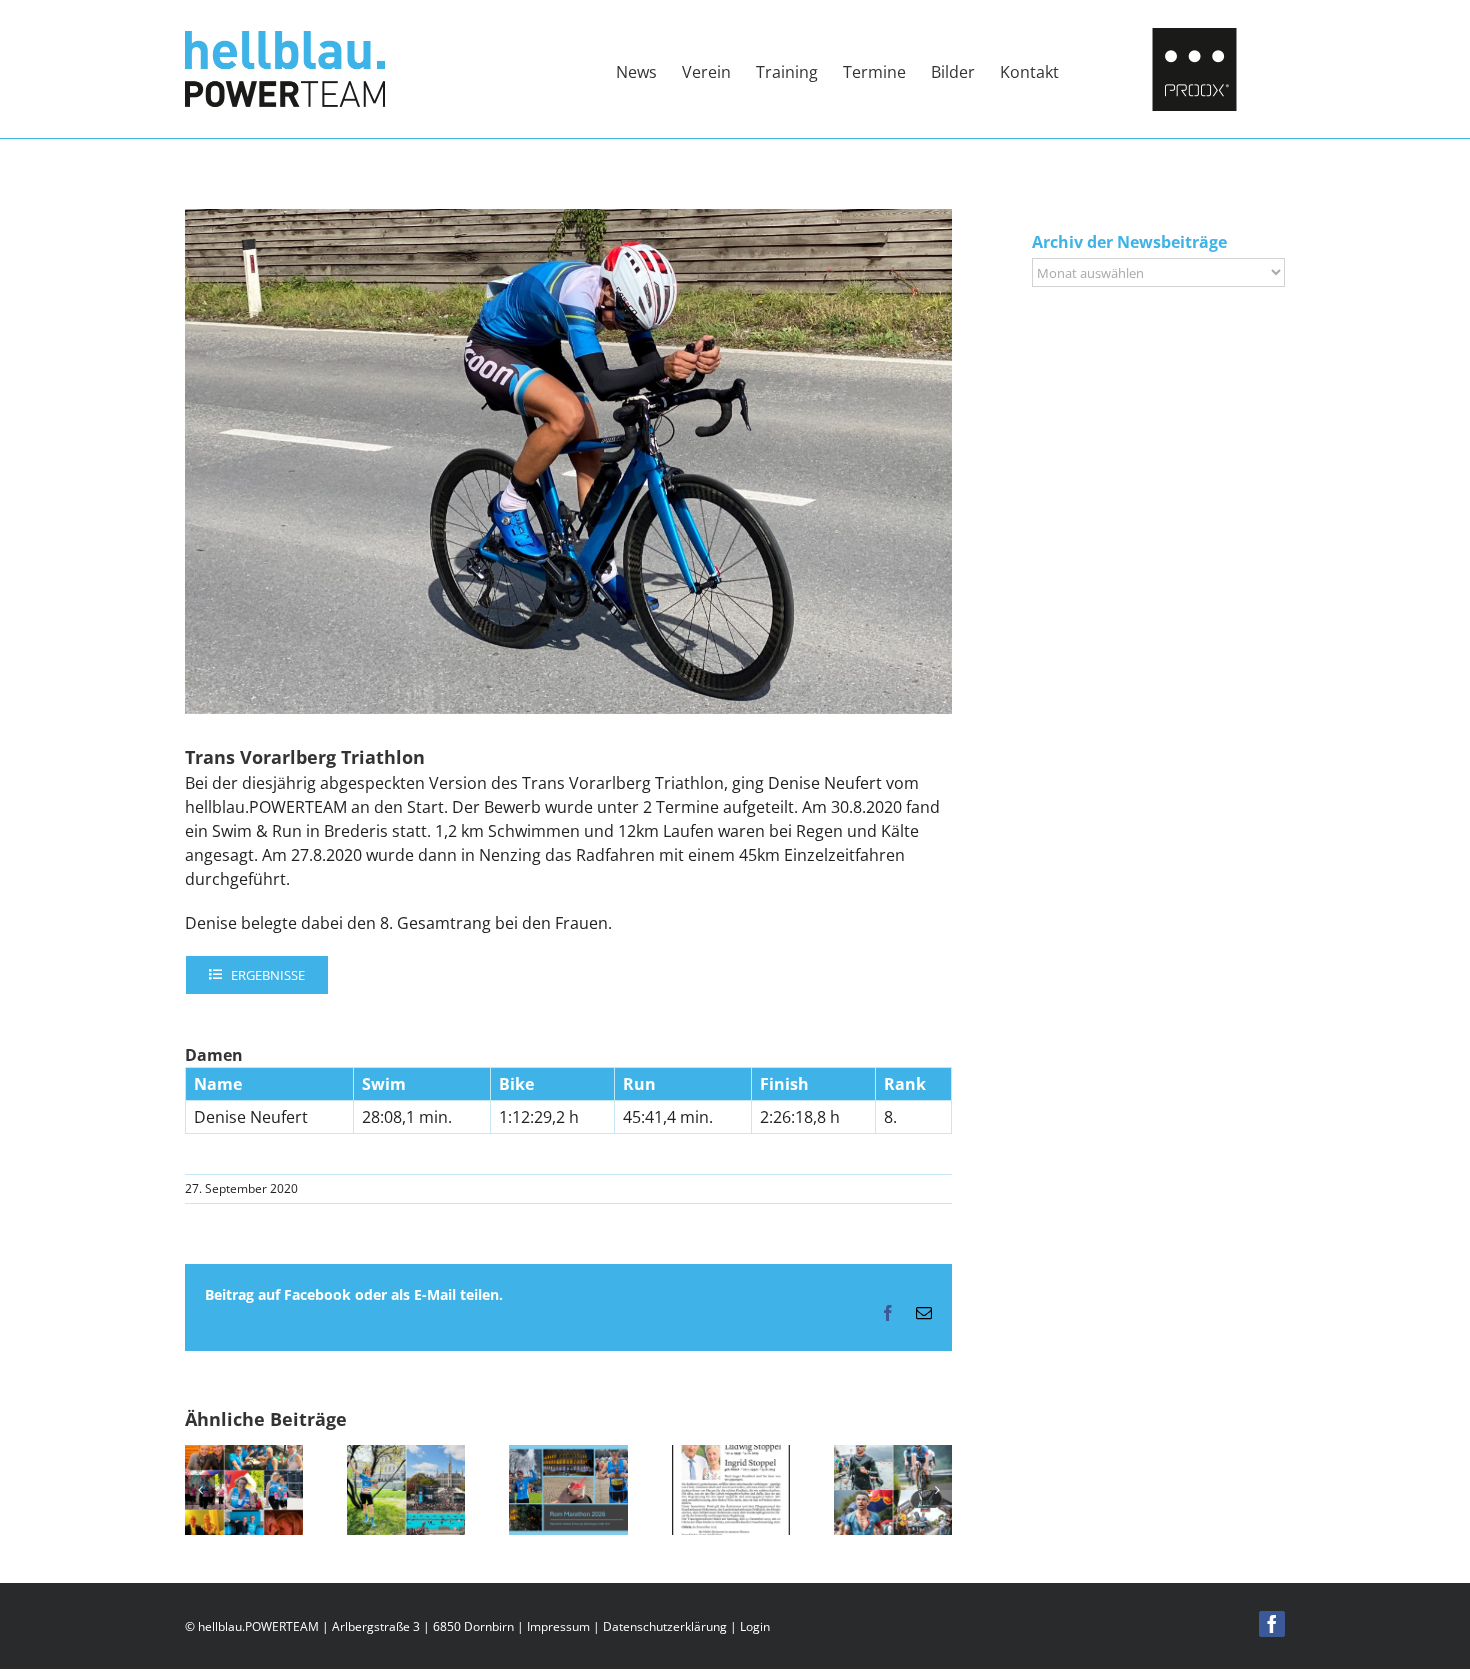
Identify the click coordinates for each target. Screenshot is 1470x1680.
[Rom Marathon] (568, 1456)
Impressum (558, 1626)
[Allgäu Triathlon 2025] (893, 1456)
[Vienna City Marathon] (406, 1456)
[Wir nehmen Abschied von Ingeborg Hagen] (244, 1456)
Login (755, 1626)
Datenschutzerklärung (665, 1626)
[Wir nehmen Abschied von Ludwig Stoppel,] (731, 1456)
